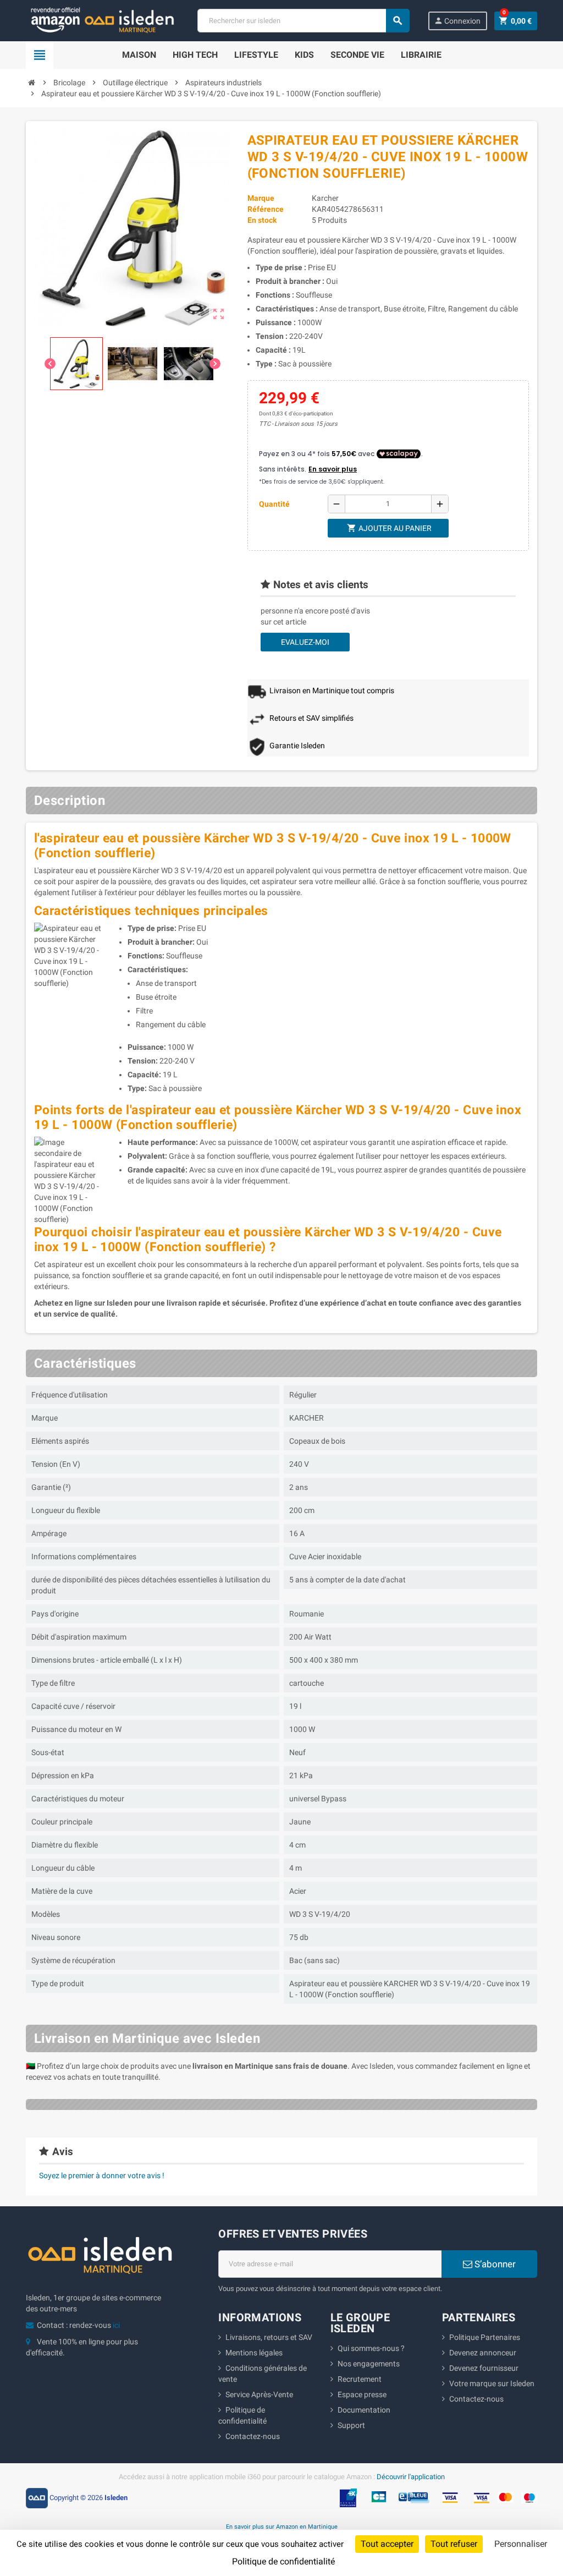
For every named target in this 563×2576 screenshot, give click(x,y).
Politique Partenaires (485, 2337)
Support (351, 2425)
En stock (262, 220)
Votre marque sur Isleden (492, 2383)
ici (116, 2325)
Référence (266, 209)
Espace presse (362, 2394)
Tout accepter (387, 2544)
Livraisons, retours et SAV (269, 2337)
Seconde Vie (357, 55)
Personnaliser (521, 2544)
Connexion (457, 21)
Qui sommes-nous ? (371, 2348)
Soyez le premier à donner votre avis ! (102, 2175)
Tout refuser (454, 2544)
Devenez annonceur (483, 2353)
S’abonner (494, 2264)
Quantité (274, 504)
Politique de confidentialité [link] (283, 2561)
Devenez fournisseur (484, 2368)
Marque (261, 198)
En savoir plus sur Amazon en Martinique (282, 2526)
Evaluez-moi (305, 642)
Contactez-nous (253, 2436)
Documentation (364, 2410)
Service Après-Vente (259, 2394)
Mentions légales (254, 2353)
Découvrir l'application (411, 2477)
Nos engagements (369, 2364)
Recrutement (360, 2379)
